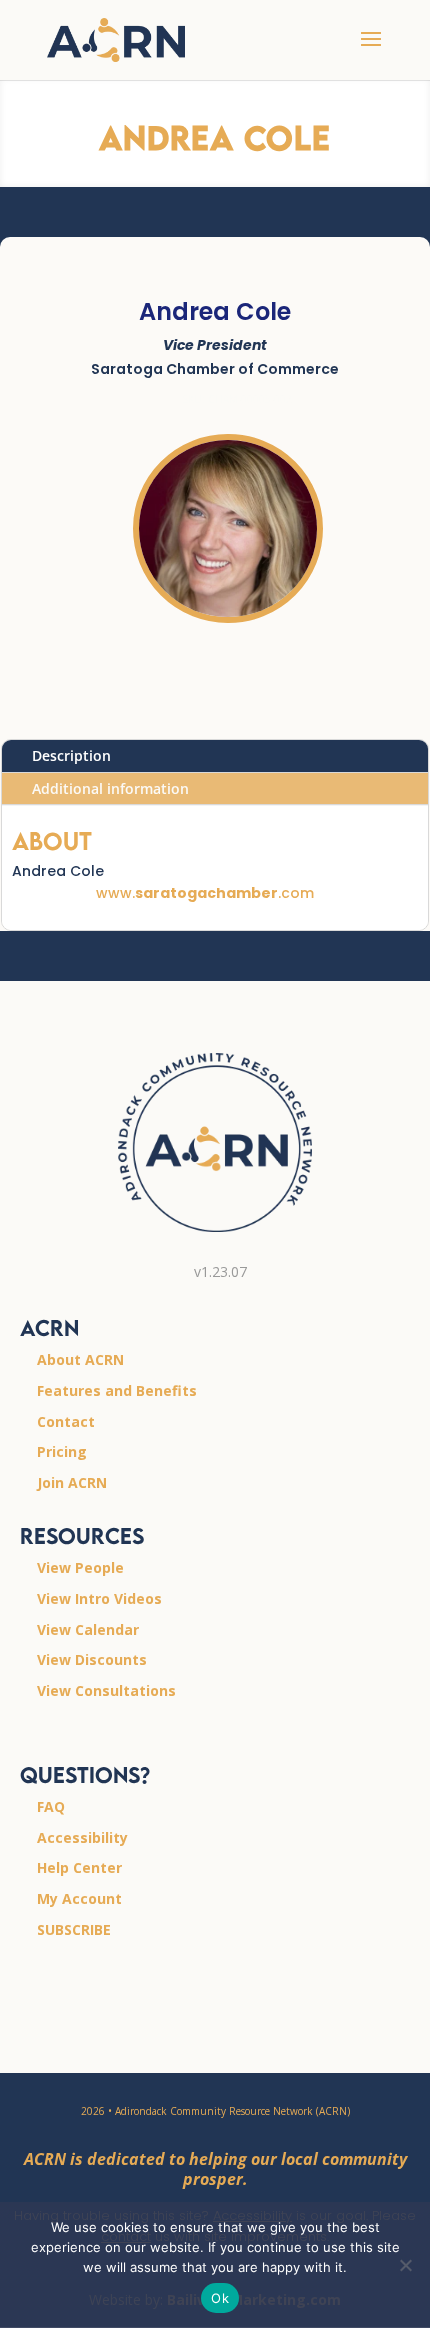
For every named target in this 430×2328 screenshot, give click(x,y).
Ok (220, 2298)
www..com (205, 893)
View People (80, 1567)
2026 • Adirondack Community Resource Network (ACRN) (215, 2111)
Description (71, 755)
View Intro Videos (99, 1598)
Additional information (110, 788)
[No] (405, 2265)
